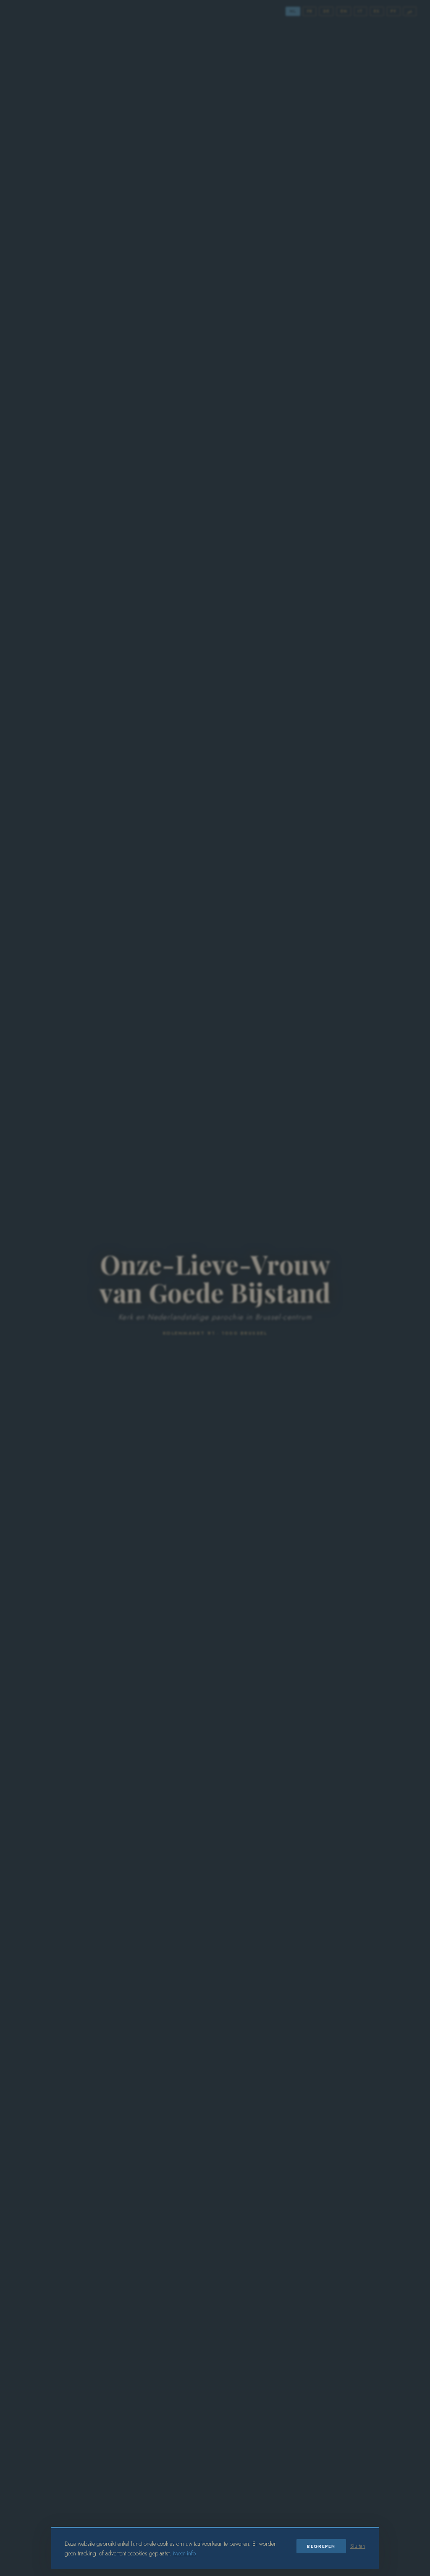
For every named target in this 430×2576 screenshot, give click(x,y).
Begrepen (321, 2546)
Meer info (184, 2553)
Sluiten (358, 2546)
